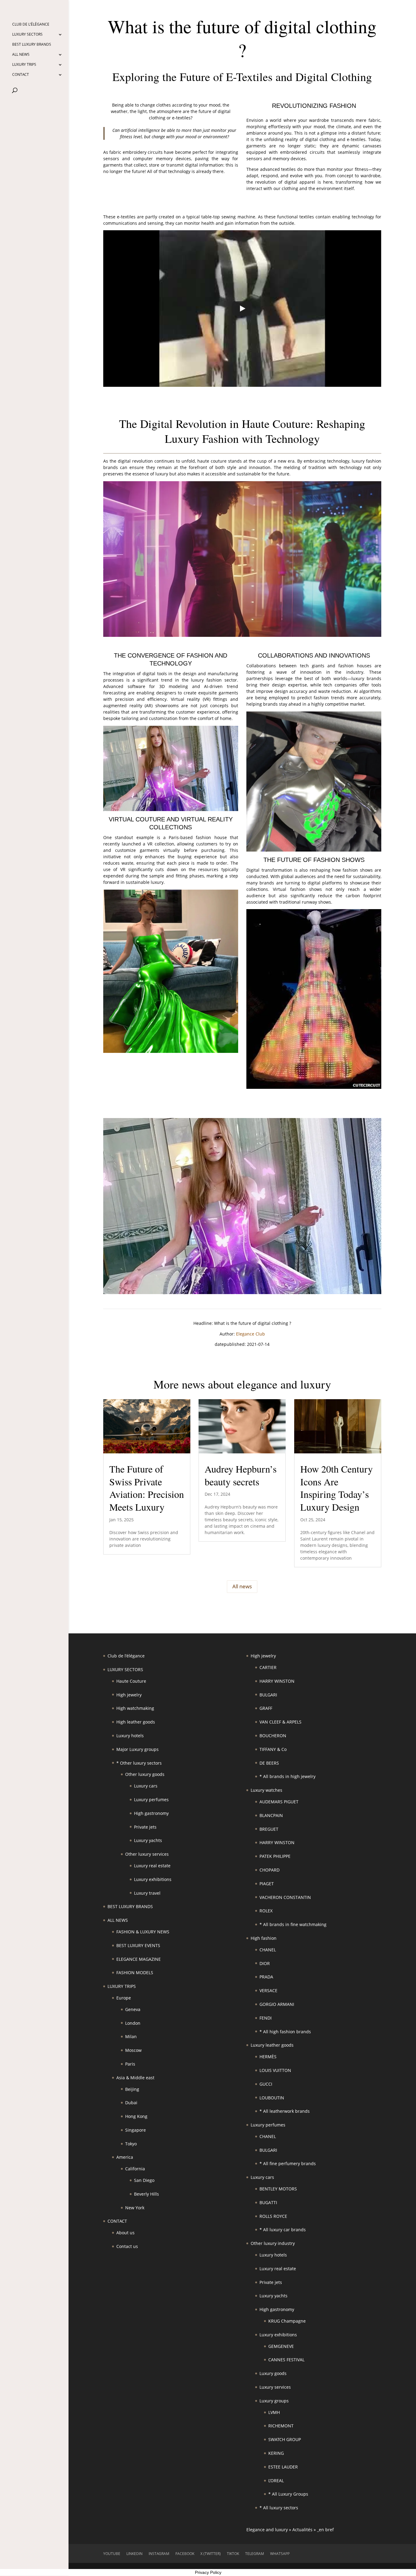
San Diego (144, 2180)
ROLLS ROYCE (273, 2216)
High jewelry (129, 1695)
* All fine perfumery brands (288, 2163)
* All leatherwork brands (285, 2111)
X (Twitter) (211, 2554)
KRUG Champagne (287, 2321)
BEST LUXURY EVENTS (138, 1945)
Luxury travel (147, 1893)
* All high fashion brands (285, 2032)
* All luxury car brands (283, 2230)
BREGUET (269, 1829)
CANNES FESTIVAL (286, 2360)
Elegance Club (250, 1334)
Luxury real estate (152, 1866)
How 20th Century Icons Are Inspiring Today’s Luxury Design (337, 1488)
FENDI (266, 2018)
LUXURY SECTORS (27, 35)
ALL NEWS (21, 55)
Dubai (131, 2103)
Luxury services (275, 2387)
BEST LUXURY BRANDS (32, 45)
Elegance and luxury (267, 2530)
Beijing (132, 2089)
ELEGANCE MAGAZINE (139, 1959)
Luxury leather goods (272, 2045)
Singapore (136, 2130)
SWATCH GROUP (285, 2439)
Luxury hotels (130, 1736)
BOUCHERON (273, 1736)
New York (135, 2208)
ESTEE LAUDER (283, 2467)
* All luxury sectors (279, 2508)
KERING (276, 2453)
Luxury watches (266, 1790)
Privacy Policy (208, 2572)
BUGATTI (268, 2202)
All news (242, 1586)
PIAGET (267, 1884)
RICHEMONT (281, 2426)
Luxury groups (274, 2401)
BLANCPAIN (271, 1815)
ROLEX (266, 1911)
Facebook (185, 2554)
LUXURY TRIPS (24, 65)
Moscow (133, 2050)
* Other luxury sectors (139, 1763)
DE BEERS (269, 1763)
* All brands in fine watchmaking (293, 1924)
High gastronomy (151, 1813)
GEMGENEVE (281, 2346)
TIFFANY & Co (273, 1749)
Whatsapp (280, 2554)
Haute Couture (131, 1681)
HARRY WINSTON (277, 1681)
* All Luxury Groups (288, 2494)
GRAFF (266, 1708)
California (135, 2169)
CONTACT (21, 75)
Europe (124, 1998)
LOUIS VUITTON (275, 2070)
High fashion (264, 1938)
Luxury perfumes (151, 1800)
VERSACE (268, 1990)
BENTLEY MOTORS (278, 2189)
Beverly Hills (146, 2194)
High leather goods (136, 1722)
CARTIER (268, 1667)
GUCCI (266, 2084)
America (125, 2157)
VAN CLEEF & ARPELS (280, 1722)
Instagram (159, 2554)
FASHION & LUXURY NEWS (143, 1932)
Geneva (133, 2009)
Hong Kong (136, 2116)
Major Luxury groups (137, 1749)
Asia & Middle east (135, 2078)
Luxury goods (273, 2373)
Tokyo (131, 2144)
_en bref (325, 2530)
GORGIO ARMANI (277, 2004)
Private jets (145, 1827)
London (133, 2023)
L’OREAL (276, 2481)
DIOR (265, 1963)
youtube (112, 2554)
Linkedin (134, 2554)
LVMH (274, 2412)
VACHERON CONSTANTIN (285, 1897)
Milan (131, 2036)
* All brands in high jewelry (287, 1776)
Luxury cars (146, 1786)
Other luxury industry (273, 2243)
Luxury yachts (148, 1840)
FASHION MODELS (135, 1973)
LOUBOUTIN (272, 2098)
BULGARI (268, 1695)
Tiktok (233, 2554)
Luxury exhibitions (153, 1879)
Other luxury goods (145, 1774)
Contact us (127, 2246)
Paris (130, 2064)
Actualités (302, 2530)
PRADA (266, 1977)
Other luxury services (147, 1854)
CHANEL (268, 1950)
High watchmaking (135, 1708)
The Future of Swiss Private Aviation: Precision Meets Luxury (147, 1488)
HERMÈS (268, 2057)
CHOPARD (270, 1870)
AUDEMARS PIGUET (279, 1802)
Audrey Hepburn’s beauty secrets (241, 1475)
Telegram (255, 2554)
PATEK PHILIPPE (275, 1856)
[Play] (242, 309)
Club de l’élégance (31, 25)
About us (125, 2233)
